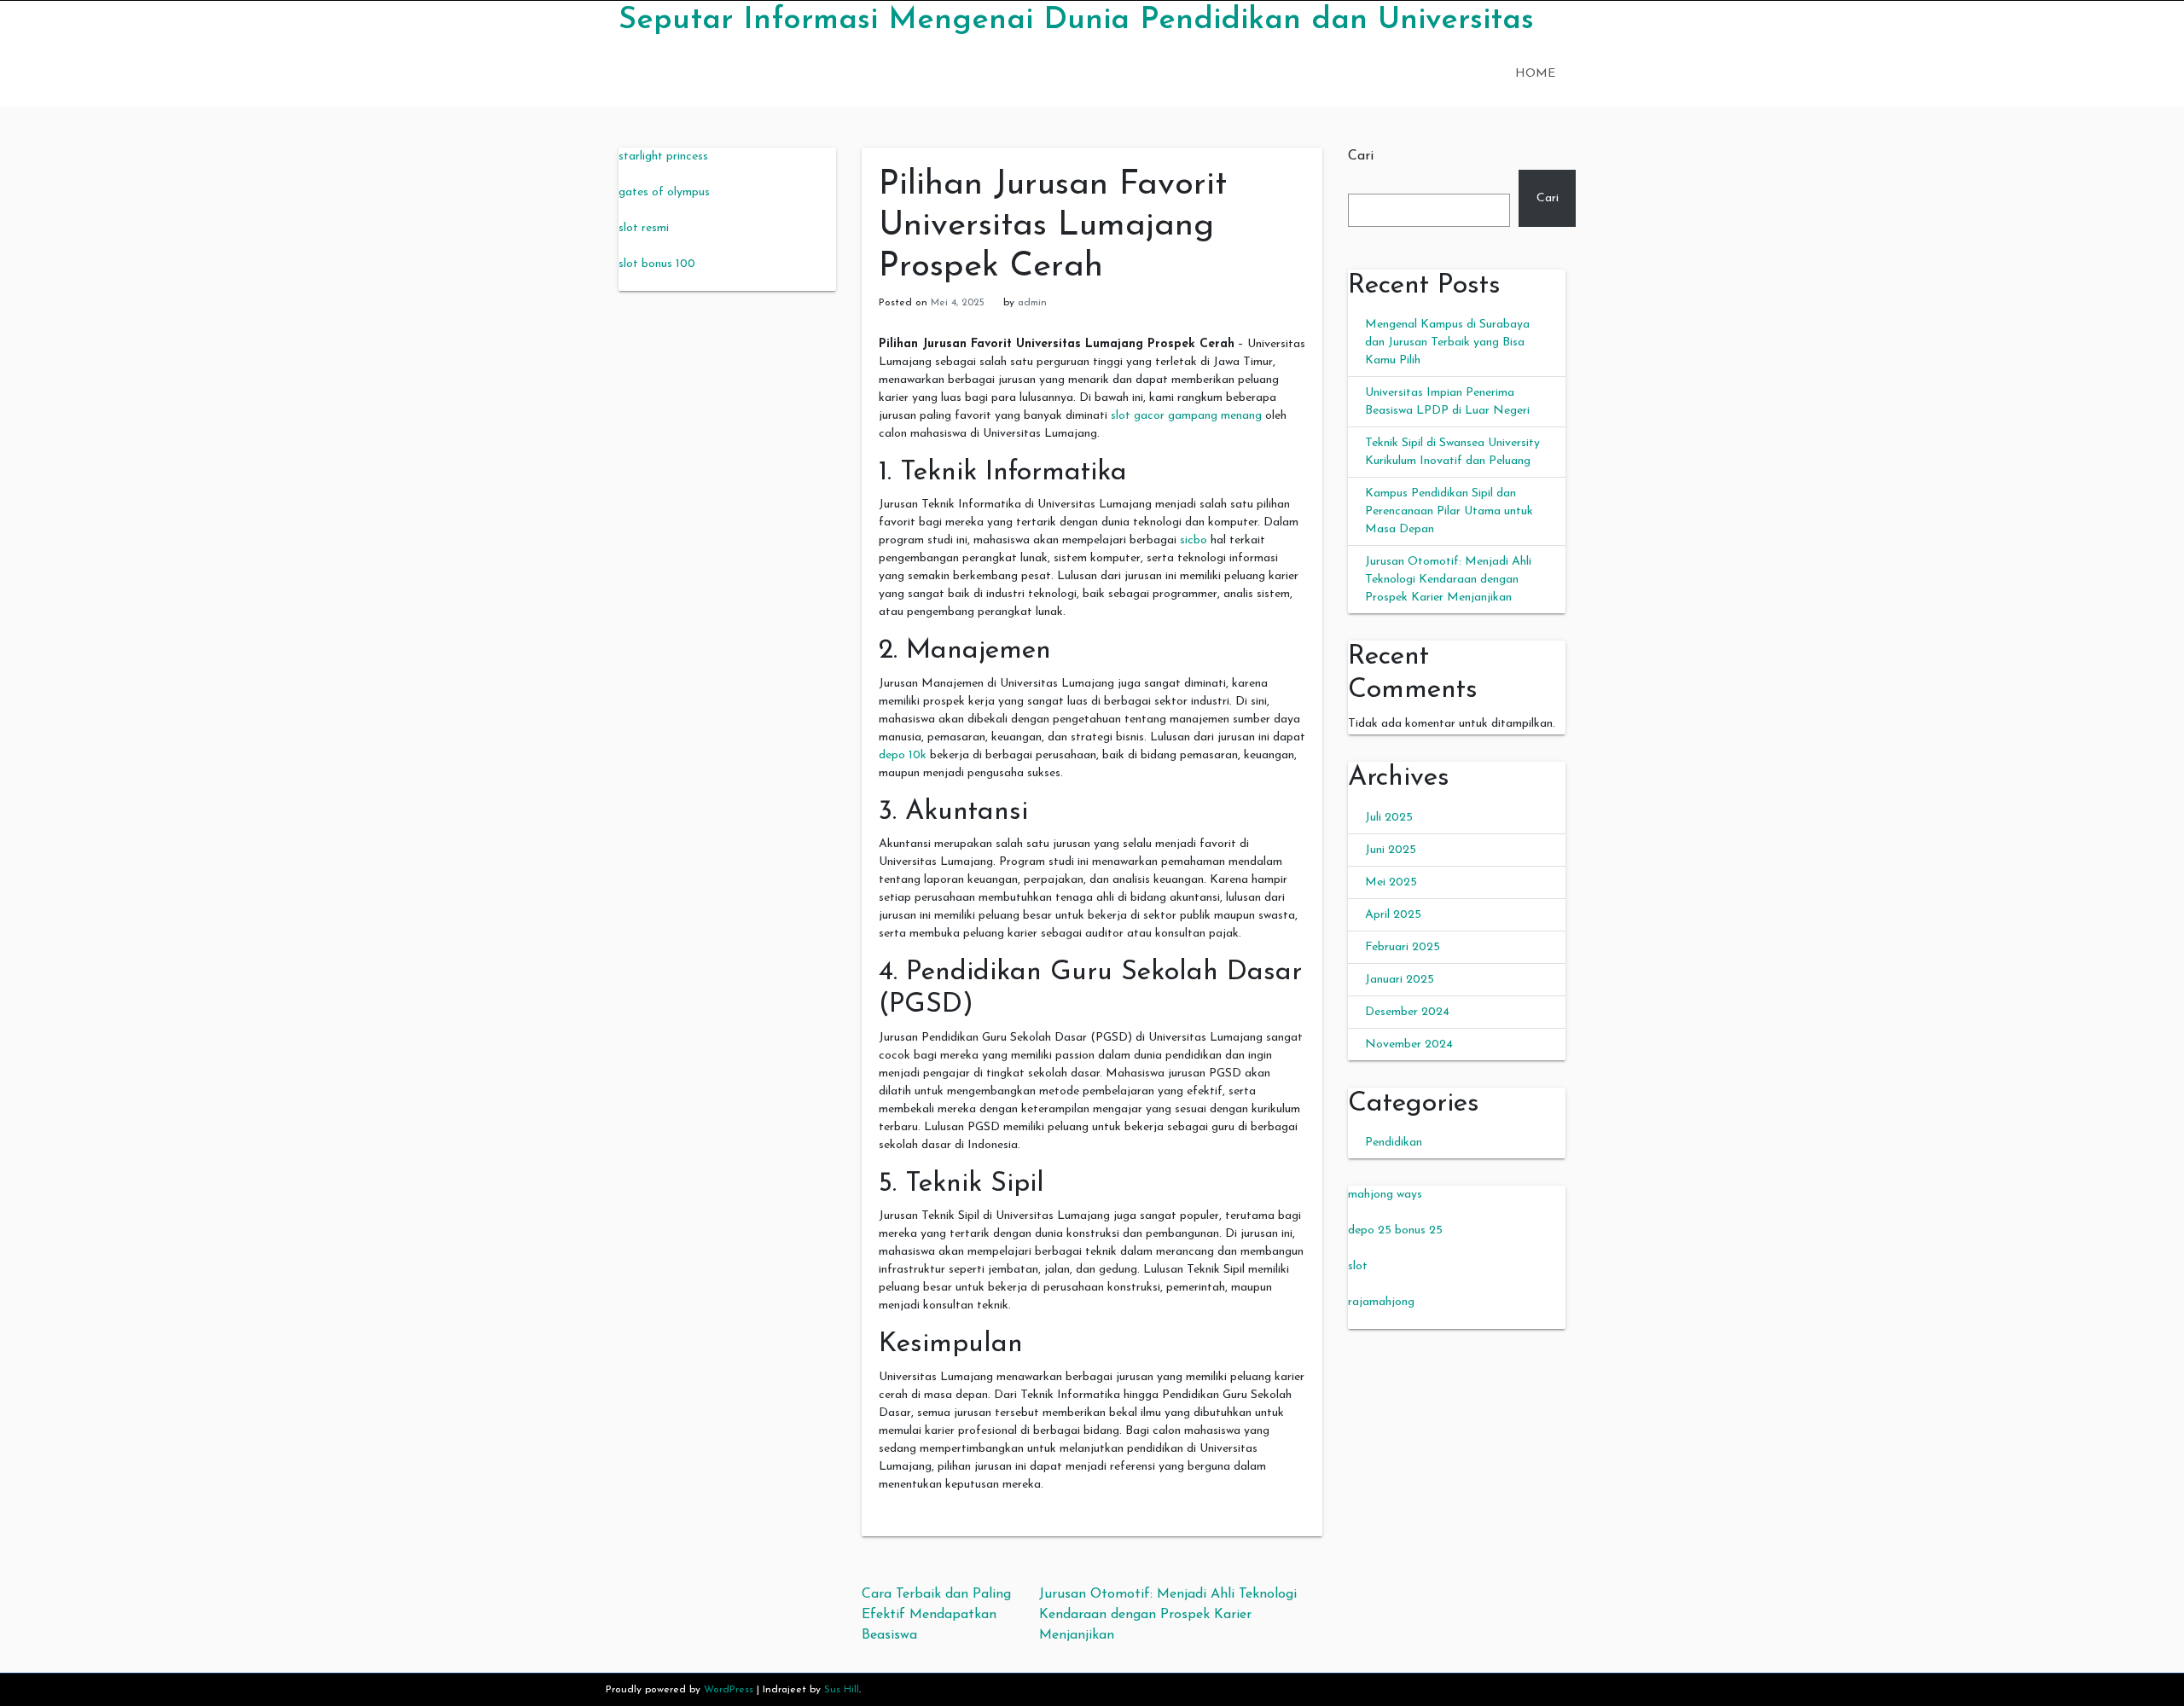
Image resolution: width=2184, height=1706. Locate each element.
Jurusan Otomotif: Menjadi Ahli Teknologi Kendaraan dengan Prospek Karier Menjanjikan (1168, 1615)
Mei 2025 (1391, 882)
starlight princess (663, 157)
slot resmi (644, 228)
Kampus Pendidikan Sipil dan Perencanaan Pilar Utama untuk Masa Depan (1449, 511)
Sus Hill (842, 1690)
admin (1032, 303)
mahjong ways (1385, 1195)
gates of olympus (664, 192)
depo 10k (903, 755)
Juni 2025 (1391, 850)
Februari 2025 (1403, 947)
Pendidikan (1394, 1143)
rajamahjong (1381, 1302)
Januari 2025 (1400, 980)
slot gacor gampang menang (1186, 416)
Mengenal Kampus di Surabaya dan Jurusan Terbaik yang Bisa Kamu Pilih (1447, 342)
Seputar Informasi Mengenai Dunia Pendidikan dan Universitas (1076, 20)
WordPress (729, 1690)
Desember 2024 (1407, 1012)
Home (1535, 74)
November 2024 (1409, 1044)
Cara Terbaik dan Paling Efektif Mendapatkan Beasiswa (936, 1615)
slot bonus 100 (657, 264)
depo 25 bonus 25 (1395, 1230)
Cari (1361, 156)
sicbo (1194, 540)
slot (1358, 1266)
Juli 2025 (1389, 818)
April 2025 (1393, 915)
